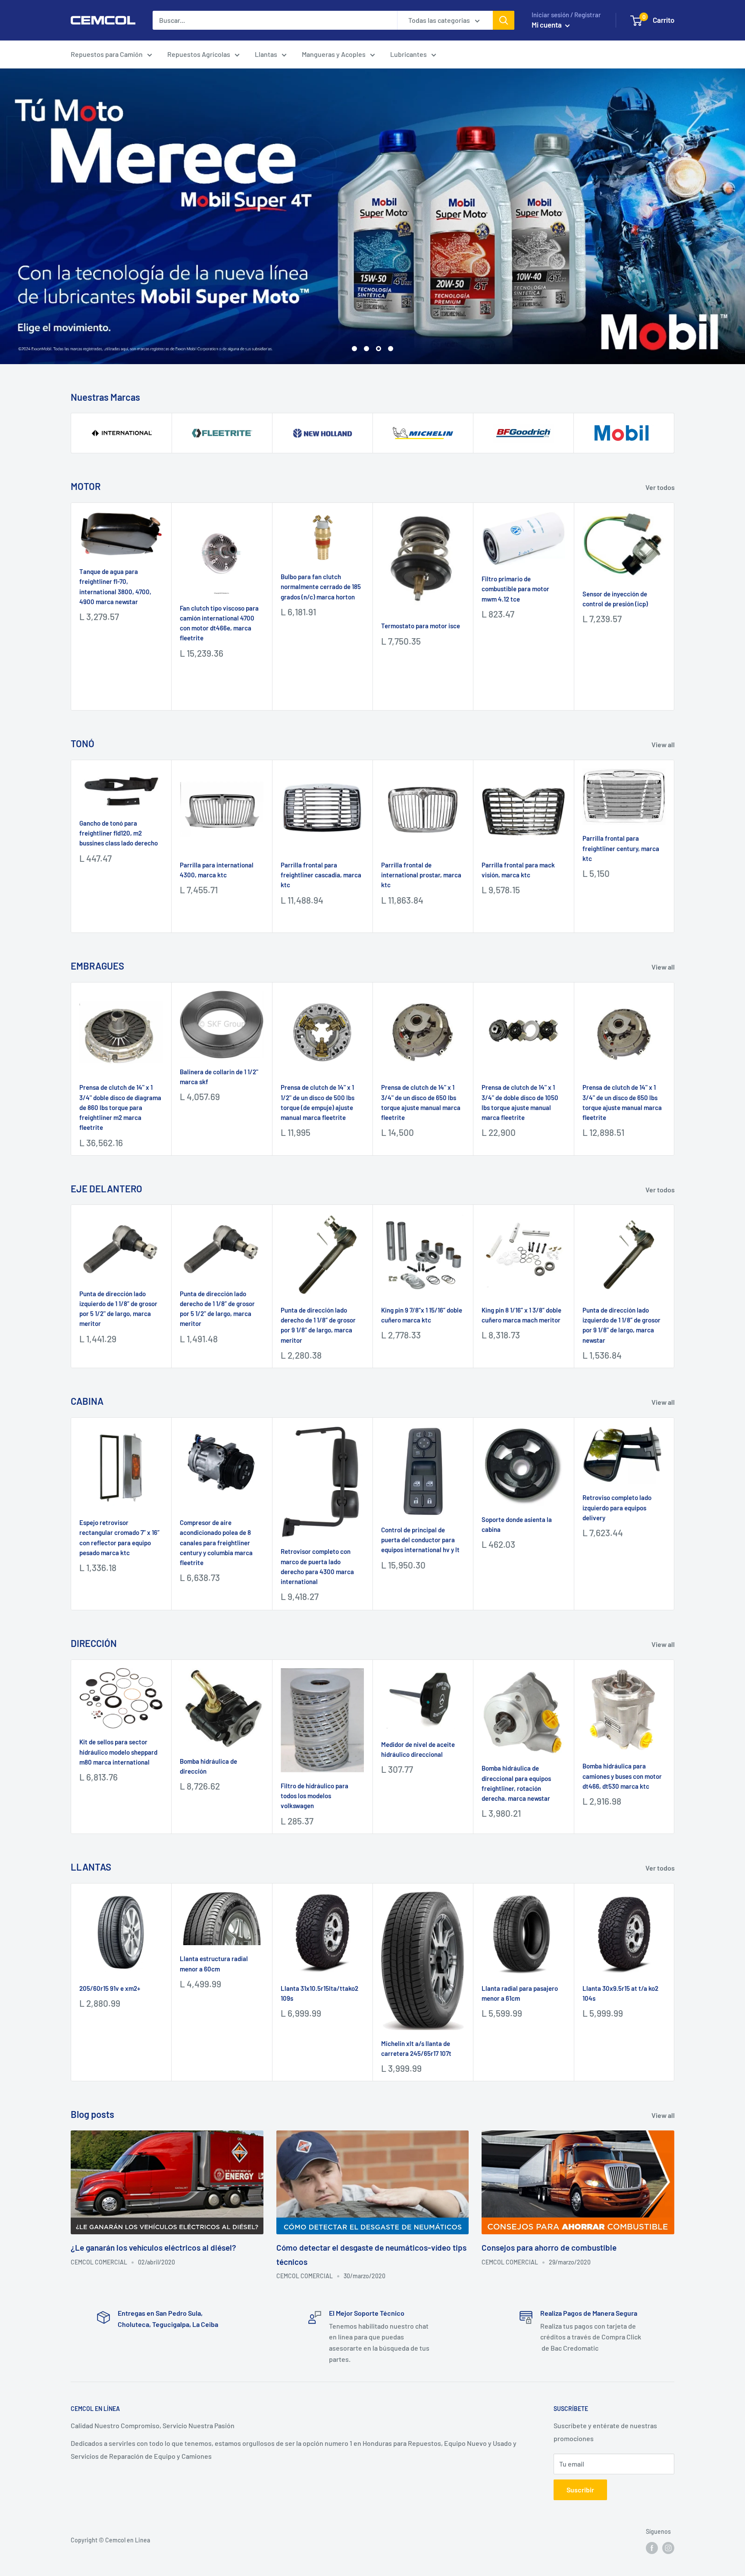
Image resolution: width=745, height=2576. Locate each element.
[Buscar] (504, 20)
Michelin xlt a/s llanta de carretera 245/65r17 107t (416, 2047)
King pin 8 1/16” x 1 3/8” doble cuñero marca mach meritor (521, 1314)
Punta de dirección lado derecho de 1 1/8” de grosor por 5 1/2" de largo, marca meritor (217, 1307)
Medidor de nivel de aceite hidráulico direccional (418, 1748)
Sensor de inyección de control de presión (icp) (615, 597)
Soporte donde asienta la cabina (517, 1523)
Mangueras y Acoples (334, 54)
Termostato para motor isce (421, 625)
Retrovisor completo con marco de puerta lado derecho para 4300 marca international (317, 1566)
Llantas (266, 54)
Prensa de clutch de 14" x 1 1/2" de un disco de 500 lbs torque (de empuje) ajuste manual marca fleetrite (318, 1101)
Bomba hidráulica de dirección (208, 1765)
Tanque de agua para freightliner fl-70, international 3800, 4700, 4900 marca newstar (115, 586)
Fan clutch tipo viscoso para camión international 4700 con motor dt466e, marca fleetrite (219, 622)
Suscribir (580, 2488)
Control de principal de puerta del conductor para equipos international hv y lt (420, 1539)
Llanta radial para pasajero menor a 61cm (520, 1992)
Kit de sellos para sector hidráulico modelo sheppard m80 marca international (118, 1751)
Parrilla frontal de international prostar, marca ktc (421, 874)
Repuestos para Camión (107, 54)
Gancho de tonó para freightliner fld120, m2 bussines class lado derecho (119, 832)
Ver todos (661, 486)
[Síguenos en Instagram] (668, 2547)
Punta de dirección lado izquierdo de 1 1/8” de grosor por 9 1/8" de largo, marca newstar (621, 1324)
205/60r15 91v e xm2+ (110, 1987)
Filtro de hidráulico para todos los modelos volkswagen (315, 1795)
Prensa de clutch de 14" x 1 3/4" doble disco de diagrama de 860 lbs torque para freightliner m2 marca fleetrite (120, 1106)
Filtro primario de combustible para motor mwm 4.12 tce (515, 588)
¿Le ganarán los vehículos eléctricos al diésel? (153, 2247)
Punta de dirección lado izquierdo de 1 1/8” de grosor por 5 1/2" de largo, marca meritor (118, 1307)
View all (664, 743)
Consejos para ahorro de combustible (549, 2247)
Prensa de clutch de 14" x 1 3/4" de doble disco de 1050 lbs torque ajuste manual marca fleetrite (520, 1101)
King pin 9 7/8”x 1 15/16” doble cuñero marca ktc (422, 1314)
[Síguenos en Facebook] (652, 2547)
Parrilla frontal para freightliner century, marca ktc (621, 847)
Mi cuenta (547, 25)
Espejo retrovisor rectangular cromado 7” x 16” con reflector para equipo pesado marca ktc (119, 1537)
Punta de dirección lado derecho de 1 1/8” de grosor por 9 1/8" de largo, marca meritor (318, 1324)
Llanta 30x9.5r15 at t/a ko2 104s (620, 1992)
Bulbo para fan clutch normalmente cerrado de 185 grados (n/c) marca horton (321, 586)
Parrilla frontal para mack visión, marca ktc (518, 869)
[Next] (675, 606)
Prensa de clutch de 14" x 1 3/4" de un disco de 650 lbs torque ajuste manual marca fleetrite (421, 1101)
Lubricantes (408, 54)
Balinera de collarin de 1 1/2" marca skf (219, 1075)
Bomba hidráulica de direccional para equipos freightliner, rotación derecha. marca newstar (516, 1782)
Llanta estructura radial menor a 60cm (214, 1963)
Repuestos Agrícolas (199, 54)
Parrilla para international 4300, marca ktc (217, 869)
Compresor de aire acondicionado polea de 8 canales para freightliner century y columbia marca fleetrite (216, 1542)
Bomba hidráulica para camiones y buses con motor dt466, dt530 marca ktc (622, 1775)
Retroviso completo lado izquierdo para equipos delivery (617, 1507)
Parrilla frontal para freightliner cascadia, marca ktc (321, 874)
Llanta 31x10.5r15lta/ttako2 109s (319, 1992)
